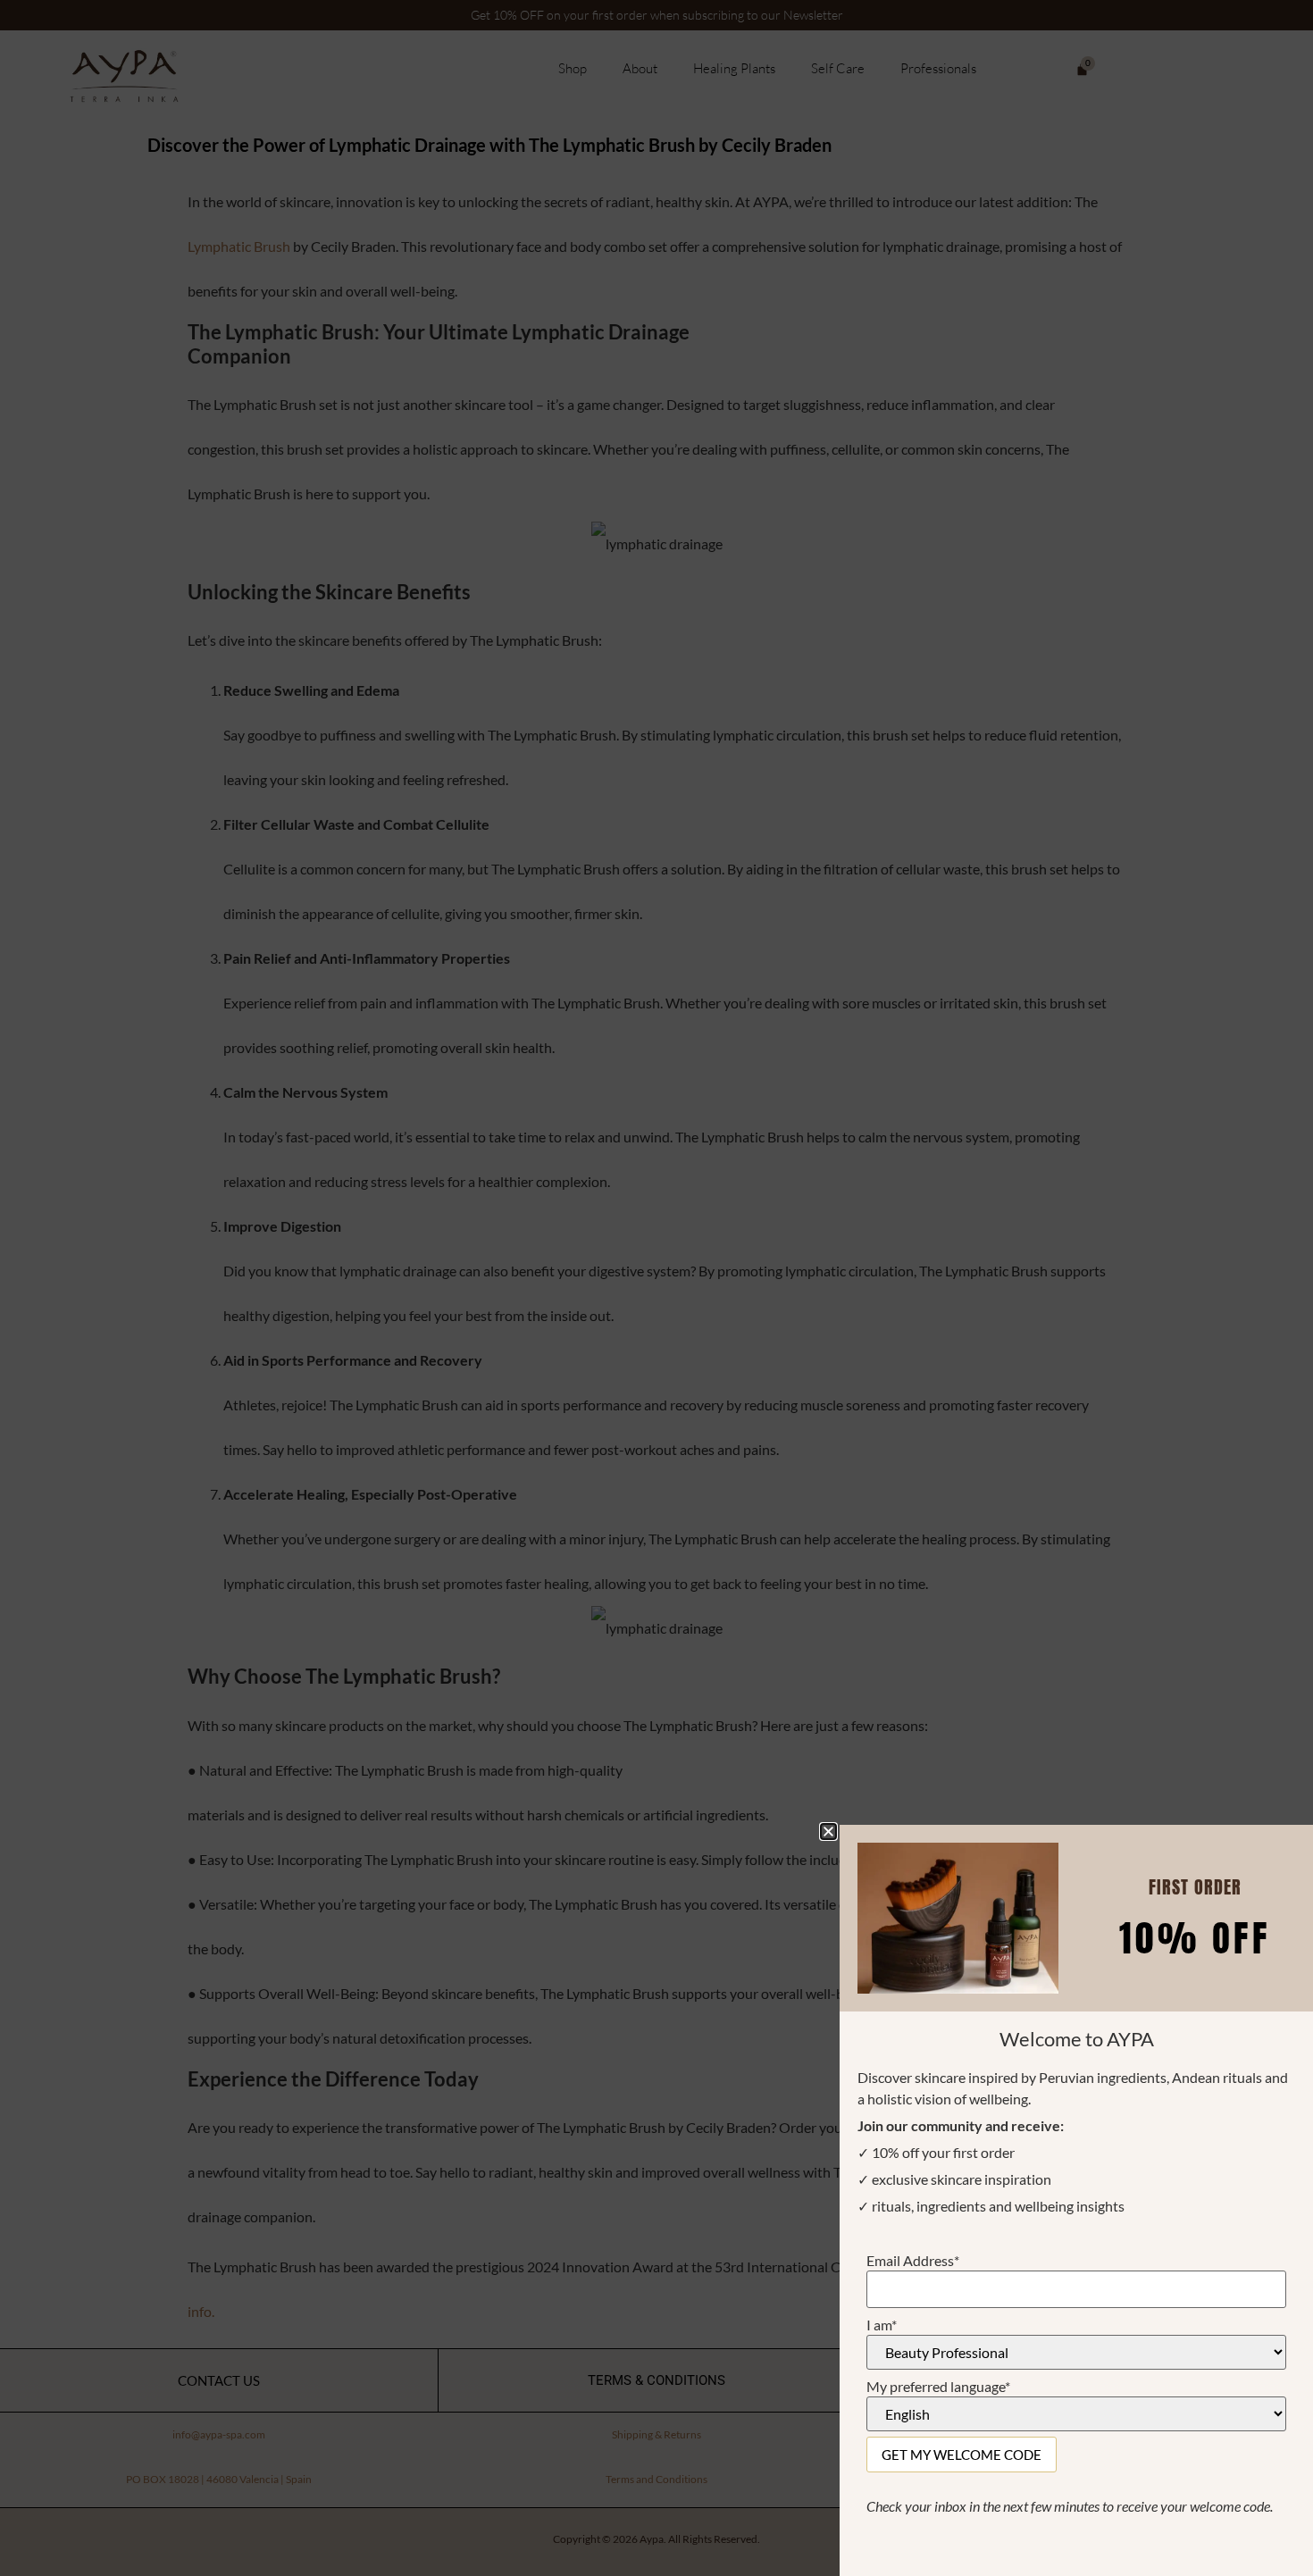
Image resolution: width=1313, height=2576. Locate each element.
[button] (828, 1832)
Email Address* (913, 2261)
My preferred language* (938, 2387)
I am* (882, 2325)
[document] (656, 1288)
